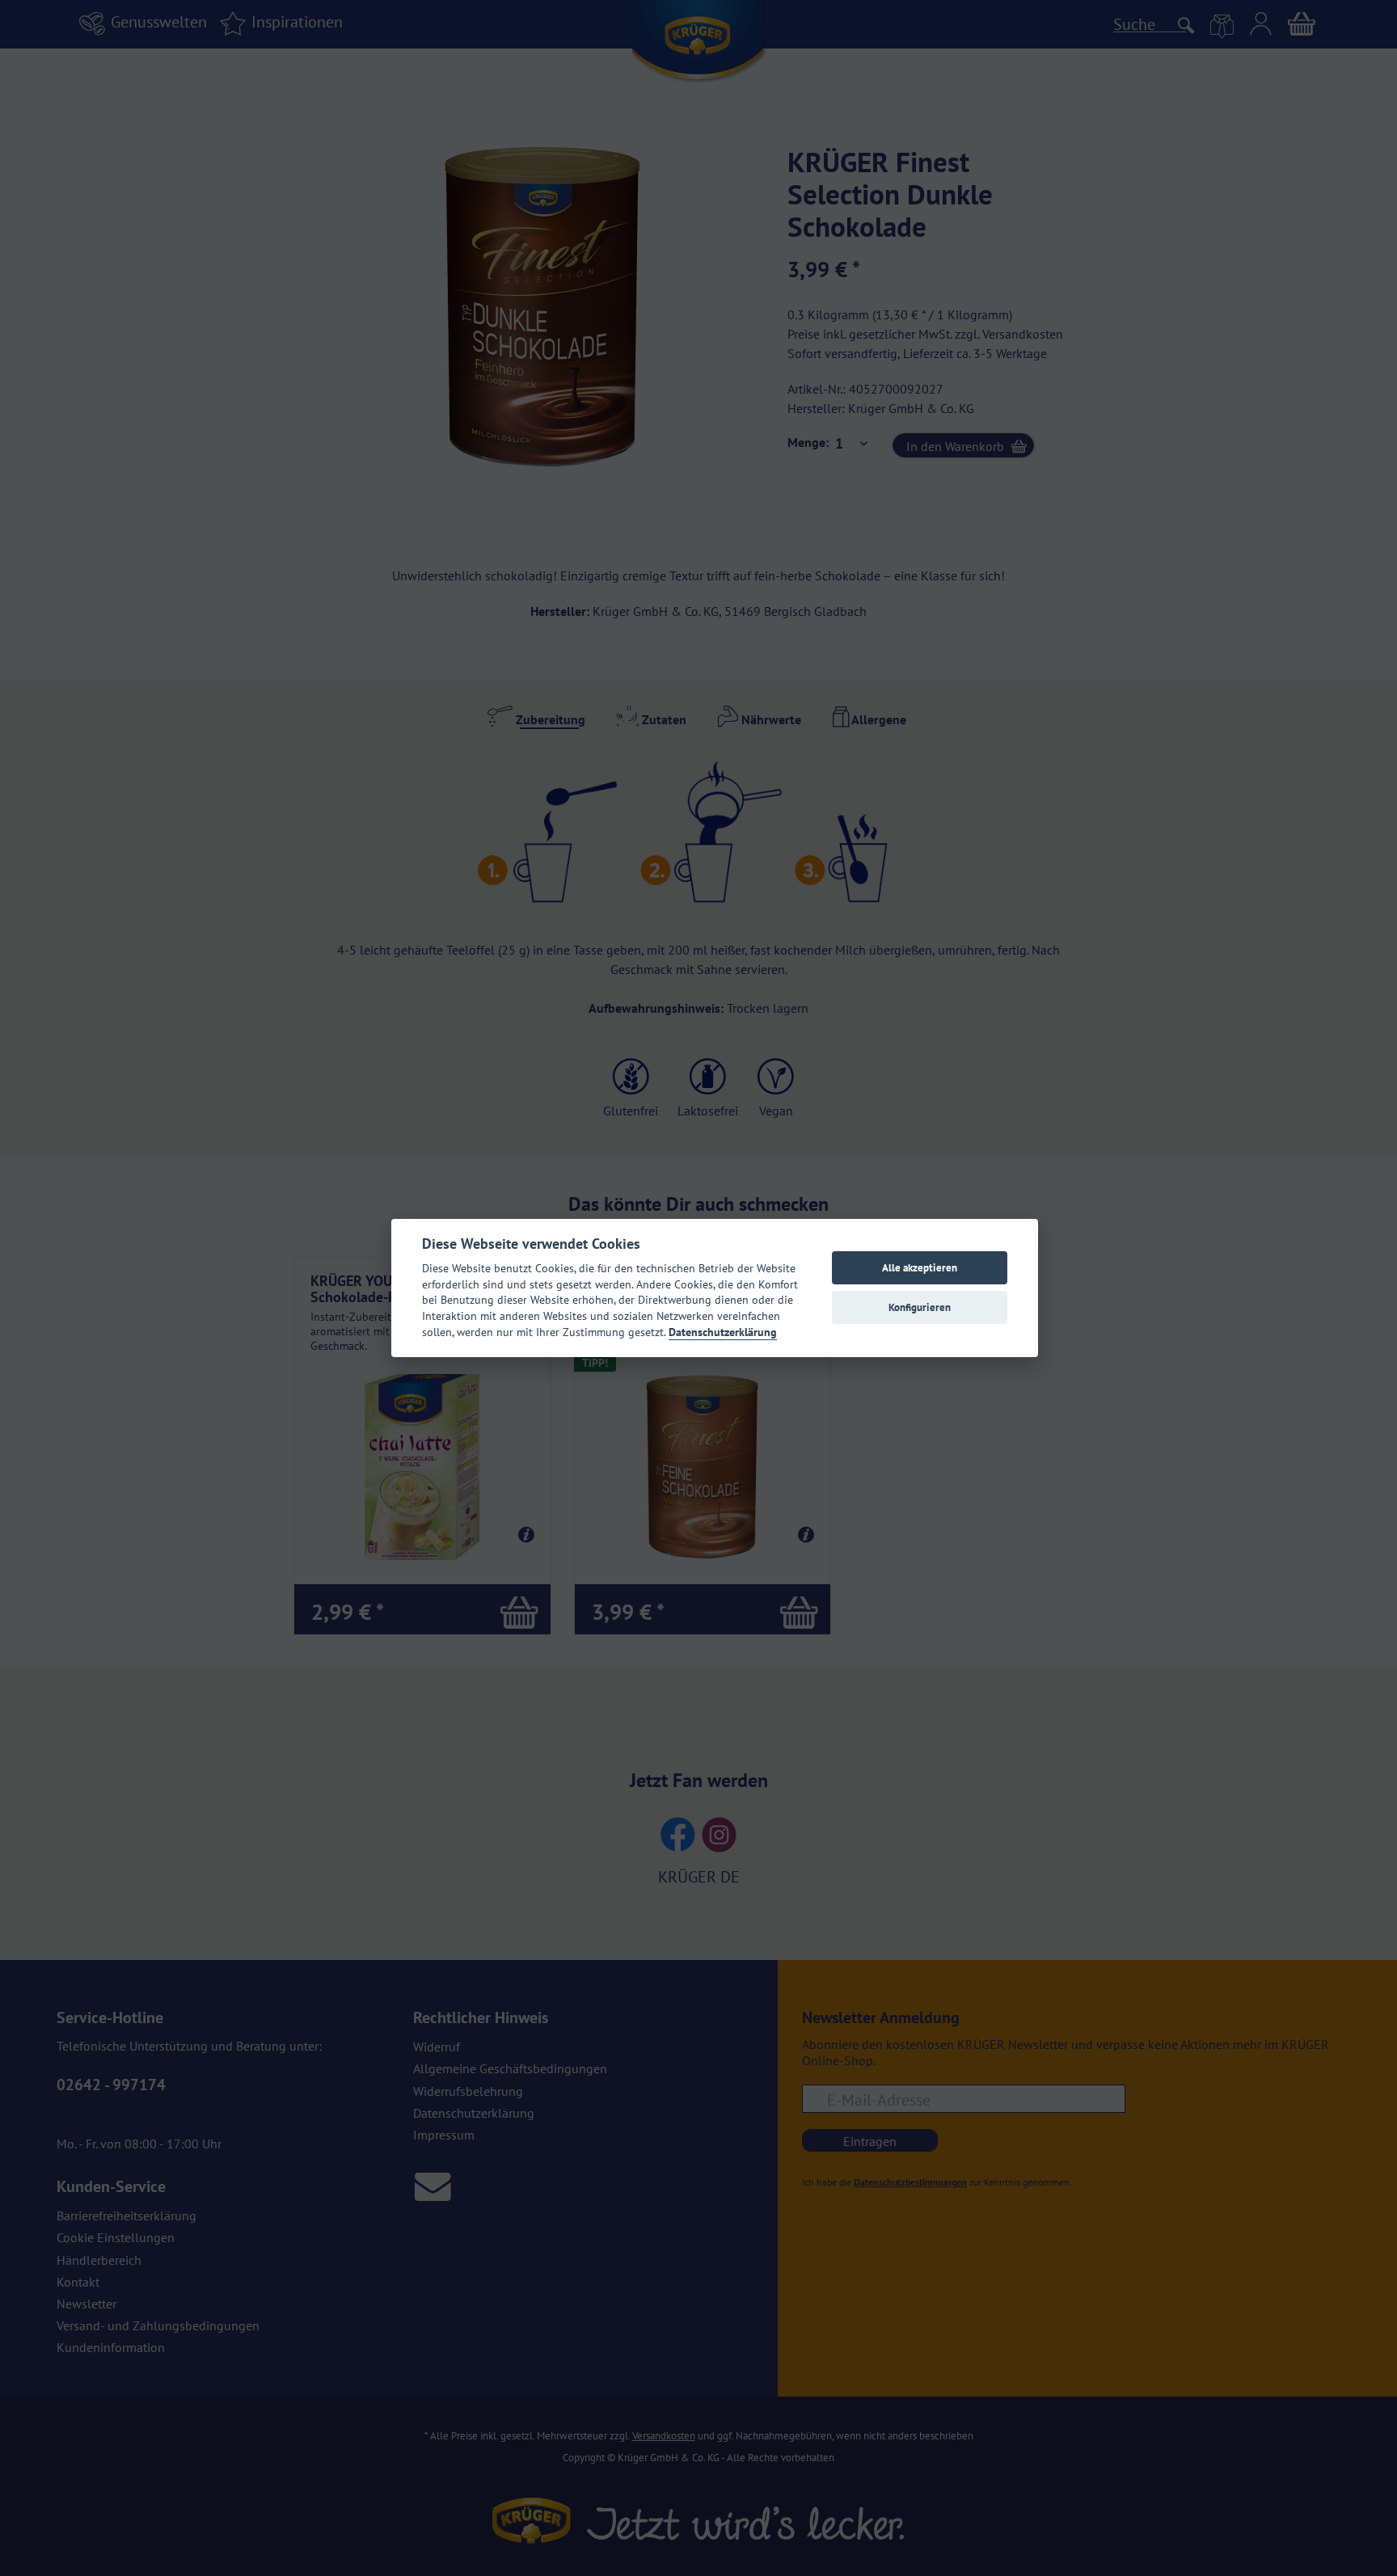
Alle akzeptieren (920, 1268)
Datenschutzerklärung (723, 1332)
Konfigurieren (920, 1307)
